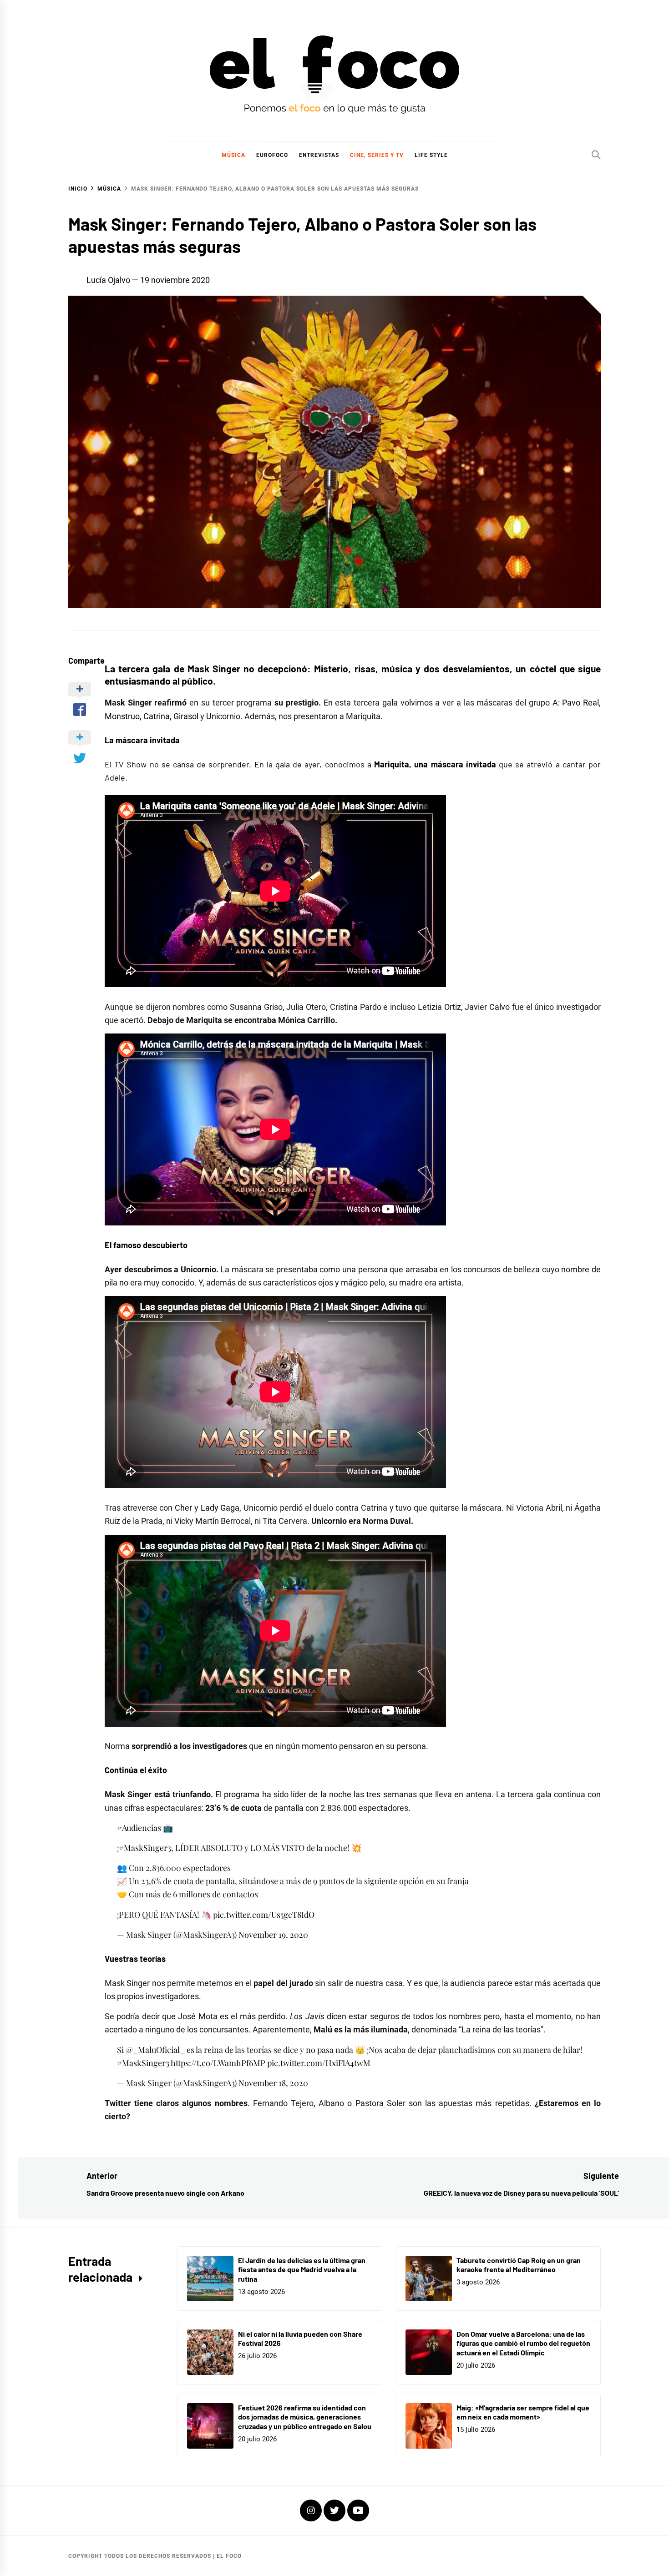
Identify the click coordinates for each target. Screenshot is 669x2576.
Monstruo (122, 716)
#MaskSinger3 (145, 1848)
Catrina (157, 716)
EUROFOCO (272, 155)
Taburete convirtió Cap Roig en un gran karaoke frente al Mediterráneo (519, 2265)
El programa (237, 1794)
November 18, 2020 (273, 2083)
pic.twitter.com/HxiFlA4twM (319, 2063)
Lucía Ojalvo (108, 280)
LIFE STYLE (431, 155)
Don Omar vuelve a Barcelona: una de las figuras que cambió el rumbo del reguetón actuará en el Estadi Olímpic (523, 2343)
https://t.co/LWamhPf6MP (218, 2063)
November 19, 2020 (273, 1935)
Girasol (186, 716)
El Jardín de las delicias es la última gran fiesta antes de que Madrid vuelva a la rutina (302, 2270)
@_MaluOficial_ (155, 2050)
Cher (183, 1508)
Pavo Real (580, 703)
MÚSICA (233, 155)
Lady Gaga (220, 1508)
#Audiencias (139, 1828)
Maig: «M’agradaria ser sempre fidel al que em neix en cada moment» (523, 2412)
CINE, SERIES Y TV (377, 155)
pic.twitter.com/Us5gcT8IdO (264, 1915)
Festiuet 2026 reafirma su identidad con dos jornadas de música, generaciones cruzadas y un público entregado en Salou (305, 2417)
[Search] (596, 155)
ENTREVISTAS (319, 155)
